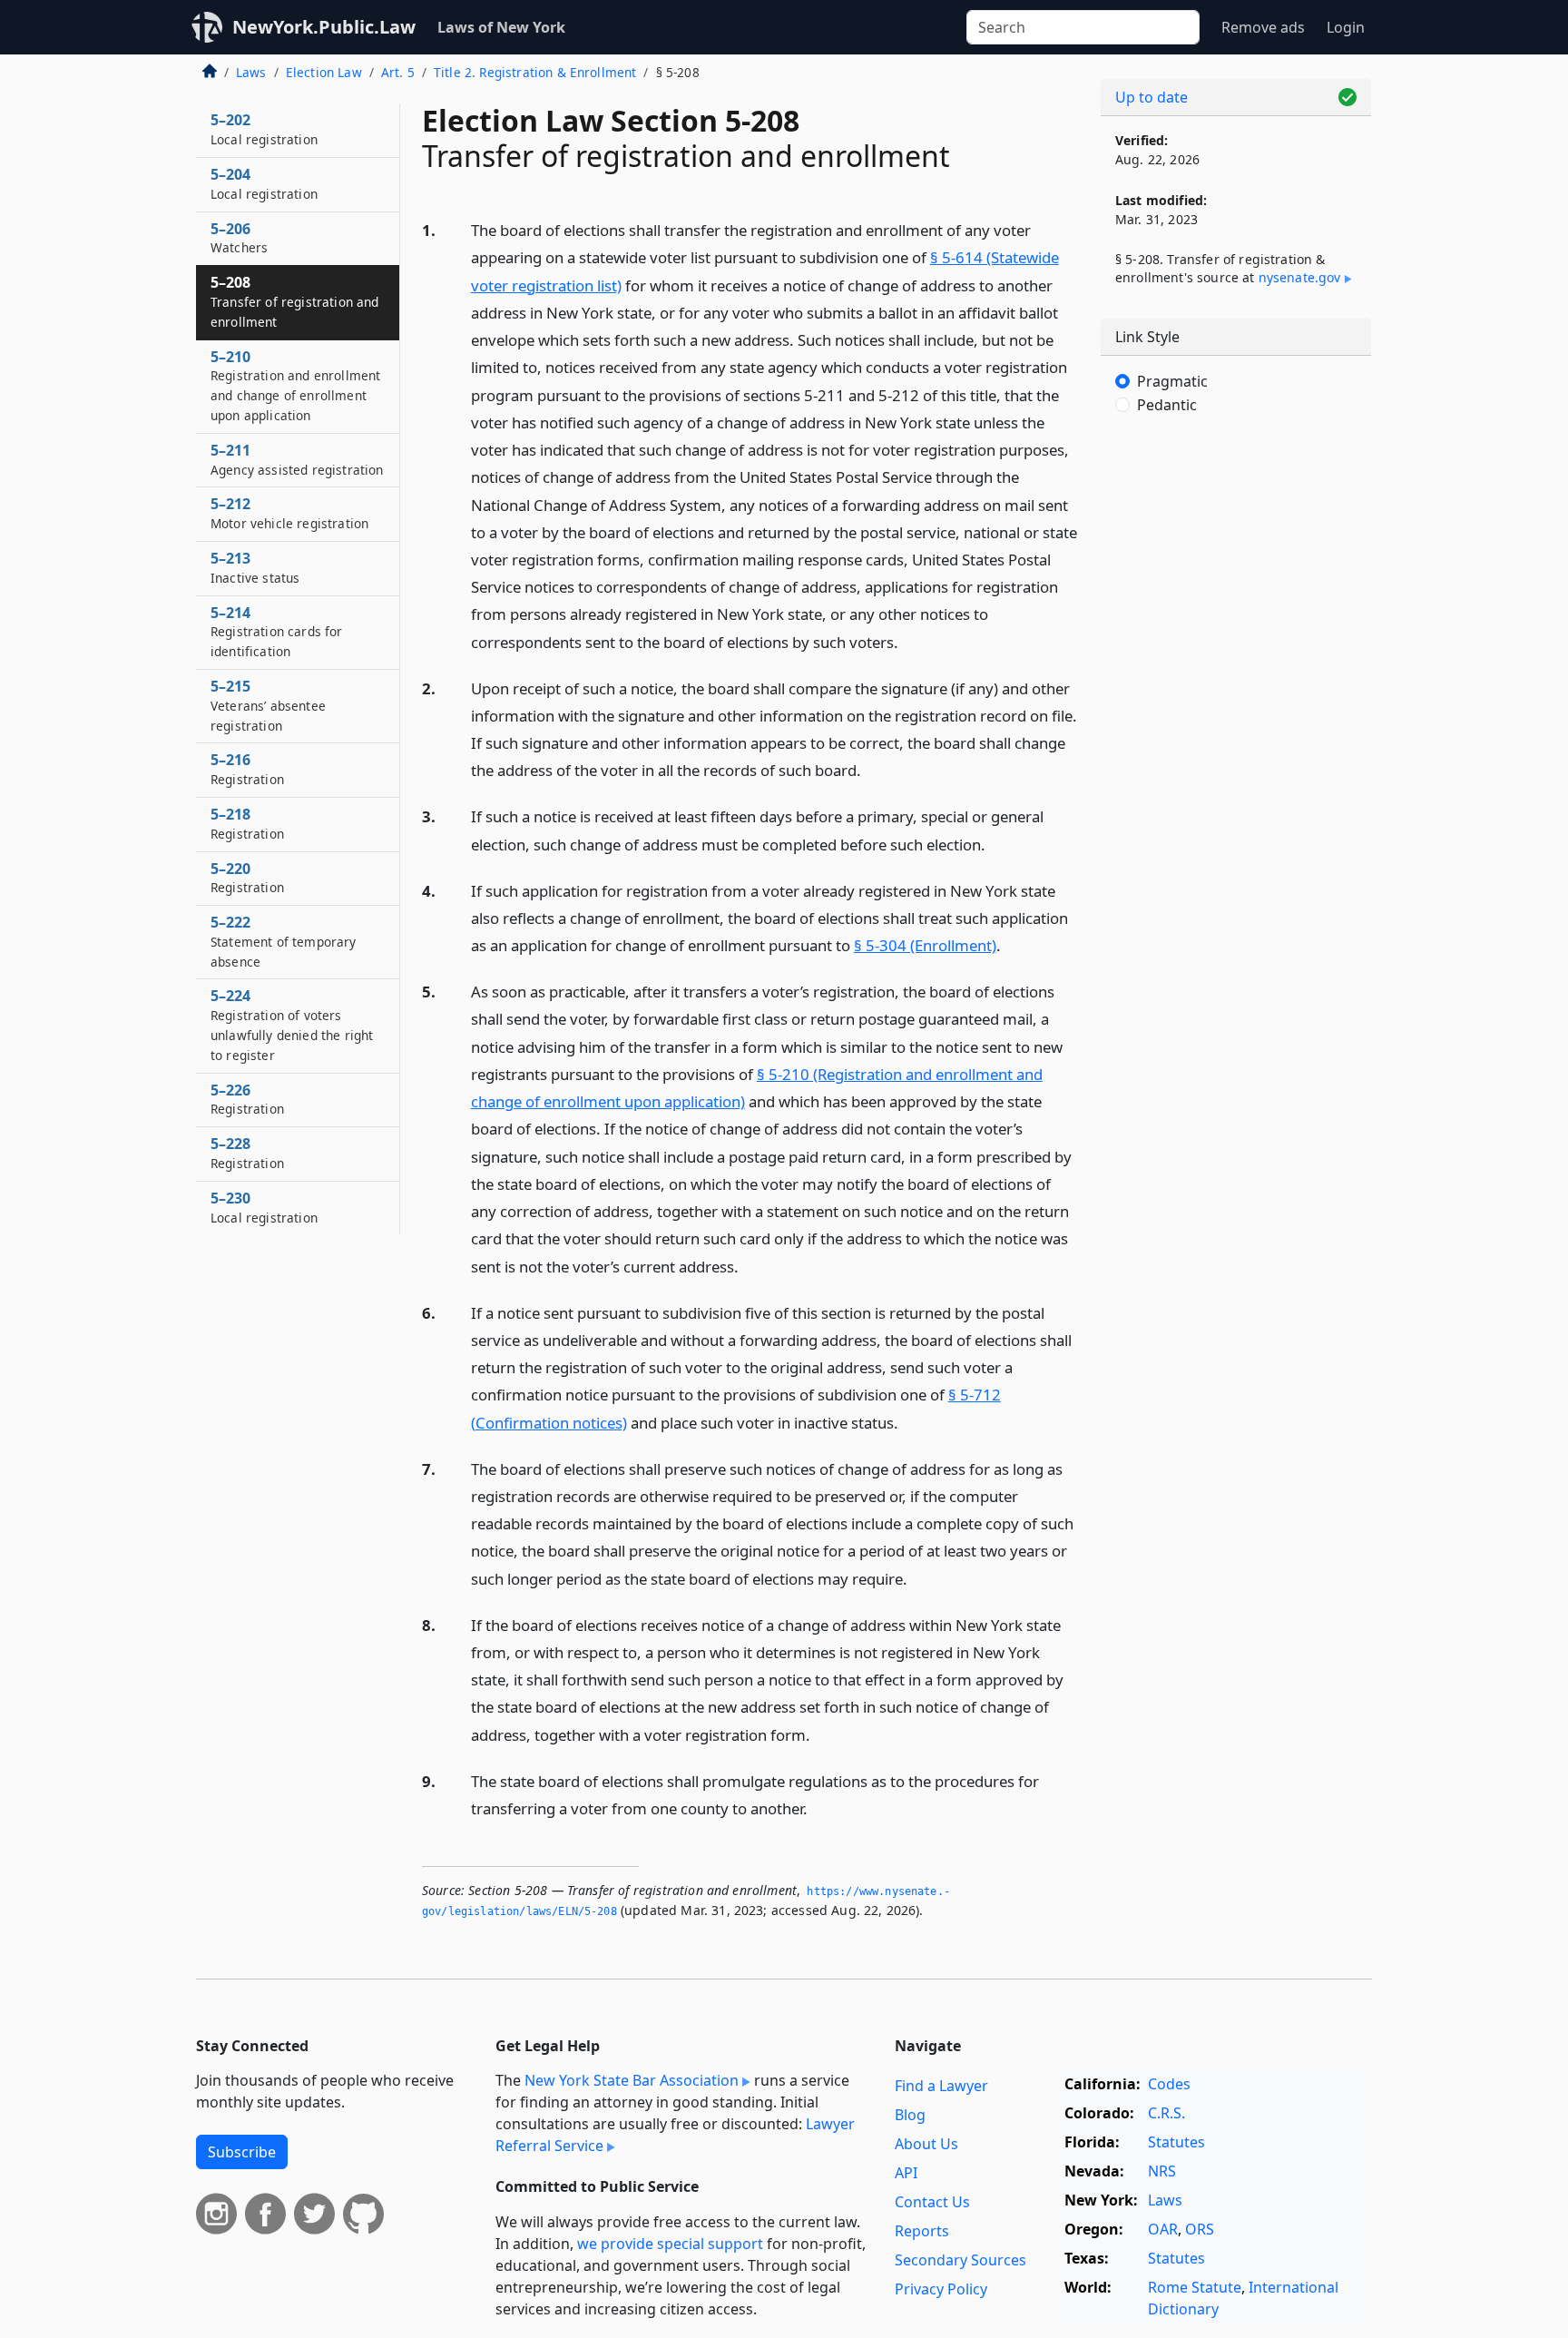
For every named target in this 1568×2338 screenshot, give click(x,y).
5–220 (247, 878)
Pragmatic (1172, 381)
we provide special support (670, 2244)
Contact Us (932, 2202)
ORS (1200, 2229)
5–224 (292, 1024)
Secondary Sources (960, 2260)
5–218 (247, 823)
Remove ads (1263, 27)
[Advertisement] (1236, 731)
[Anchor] (908, 641)
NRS (1162, 2171)
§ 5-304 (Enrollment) (925, 945)
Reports (922, 2231)
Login (1346, 27)
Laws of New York (501, 27)
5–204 (264, 183)
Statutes (1176, 2142)
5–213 (255, 567)
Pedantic (1167, 405)
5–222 (284, 941)
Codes (1169, 2084)
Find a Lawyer (941, 2086)
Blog (910, 2115)
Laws (251, 72)
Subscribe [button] (242, 2152)
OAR (1163, 2229)
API (906, 2173)
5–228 (247, 1153)
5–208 (294, 301)
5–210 (295, 385)
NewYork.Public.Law (324, 27)
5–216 (247, 769)
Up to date (1151, 97)
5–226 (247, 1099)
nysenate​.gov (1300, 277)
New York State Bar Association (632, 2080)
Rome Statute (1195, 2287)
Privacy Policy (941, 2289)
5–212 (289, 513)
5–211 (297, 459)
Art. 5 (398, 72)
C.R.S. (1166, 2113)
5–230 (264, 1207)
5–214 (277, 632)
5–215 (268, 705)
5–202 (264, 129)
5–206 (239, 238)
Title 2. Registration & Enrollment (535, 72)
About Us (926, 2144)
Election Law (324, 72)
